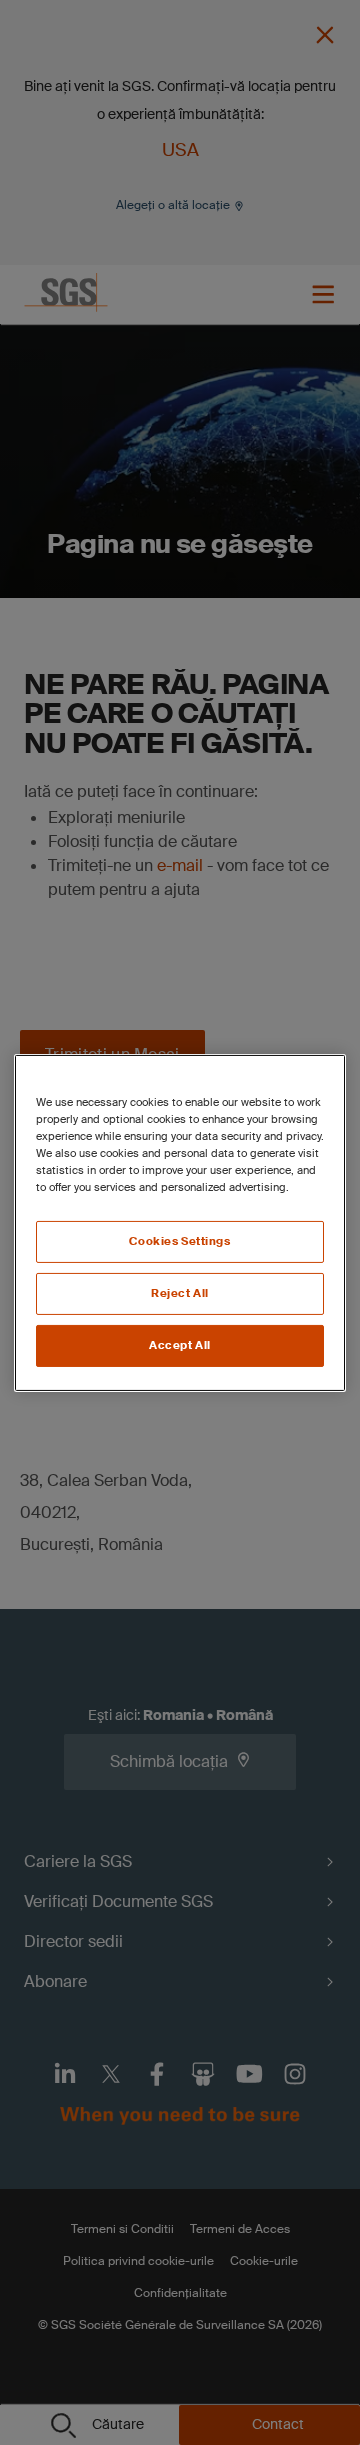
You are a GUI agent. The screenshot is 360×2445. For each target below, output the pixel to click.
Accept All (180, 1345)
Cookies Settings (179, 1241)
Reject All (180, 1293)
